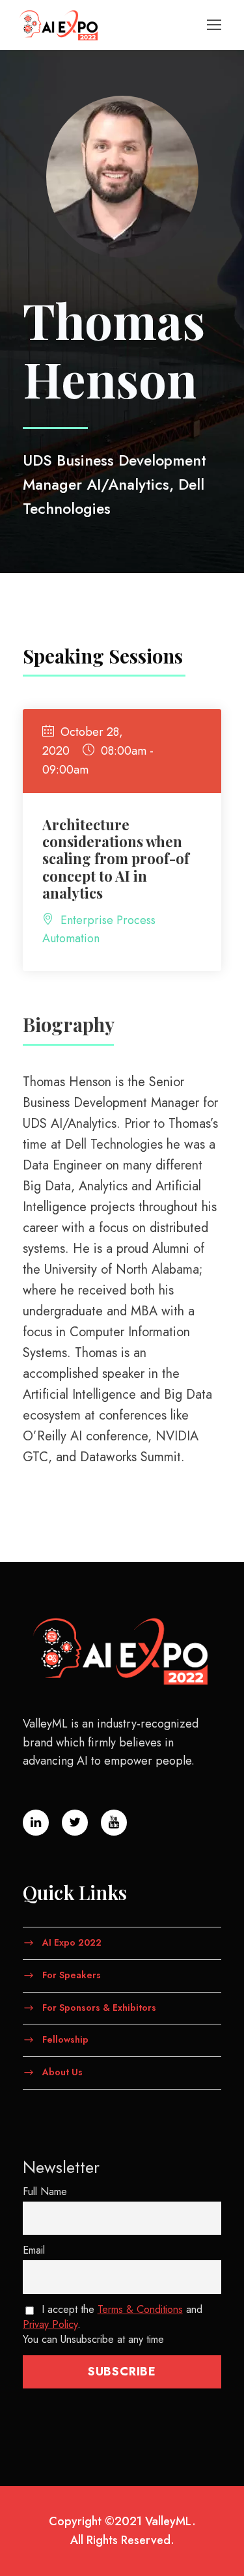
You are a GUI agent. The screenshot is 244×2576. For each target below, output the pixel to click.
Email (34, 2250)
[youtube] (114, 1823)
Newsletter (61, 2167)
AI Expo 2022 (72, 1942)
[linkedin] (36, 1823)
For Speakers (72, 1974)
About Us (62, 2072)
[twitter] (75, 1823)
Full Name (45, 2191)
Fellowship (65, 2039)
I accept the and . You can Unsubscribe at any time (113, 2324)
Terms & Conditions (140, 2309)
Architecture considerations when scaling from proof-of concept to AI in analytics (116, 859)
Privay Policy (50, 2324)
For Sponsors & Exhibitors (99, 2007)
